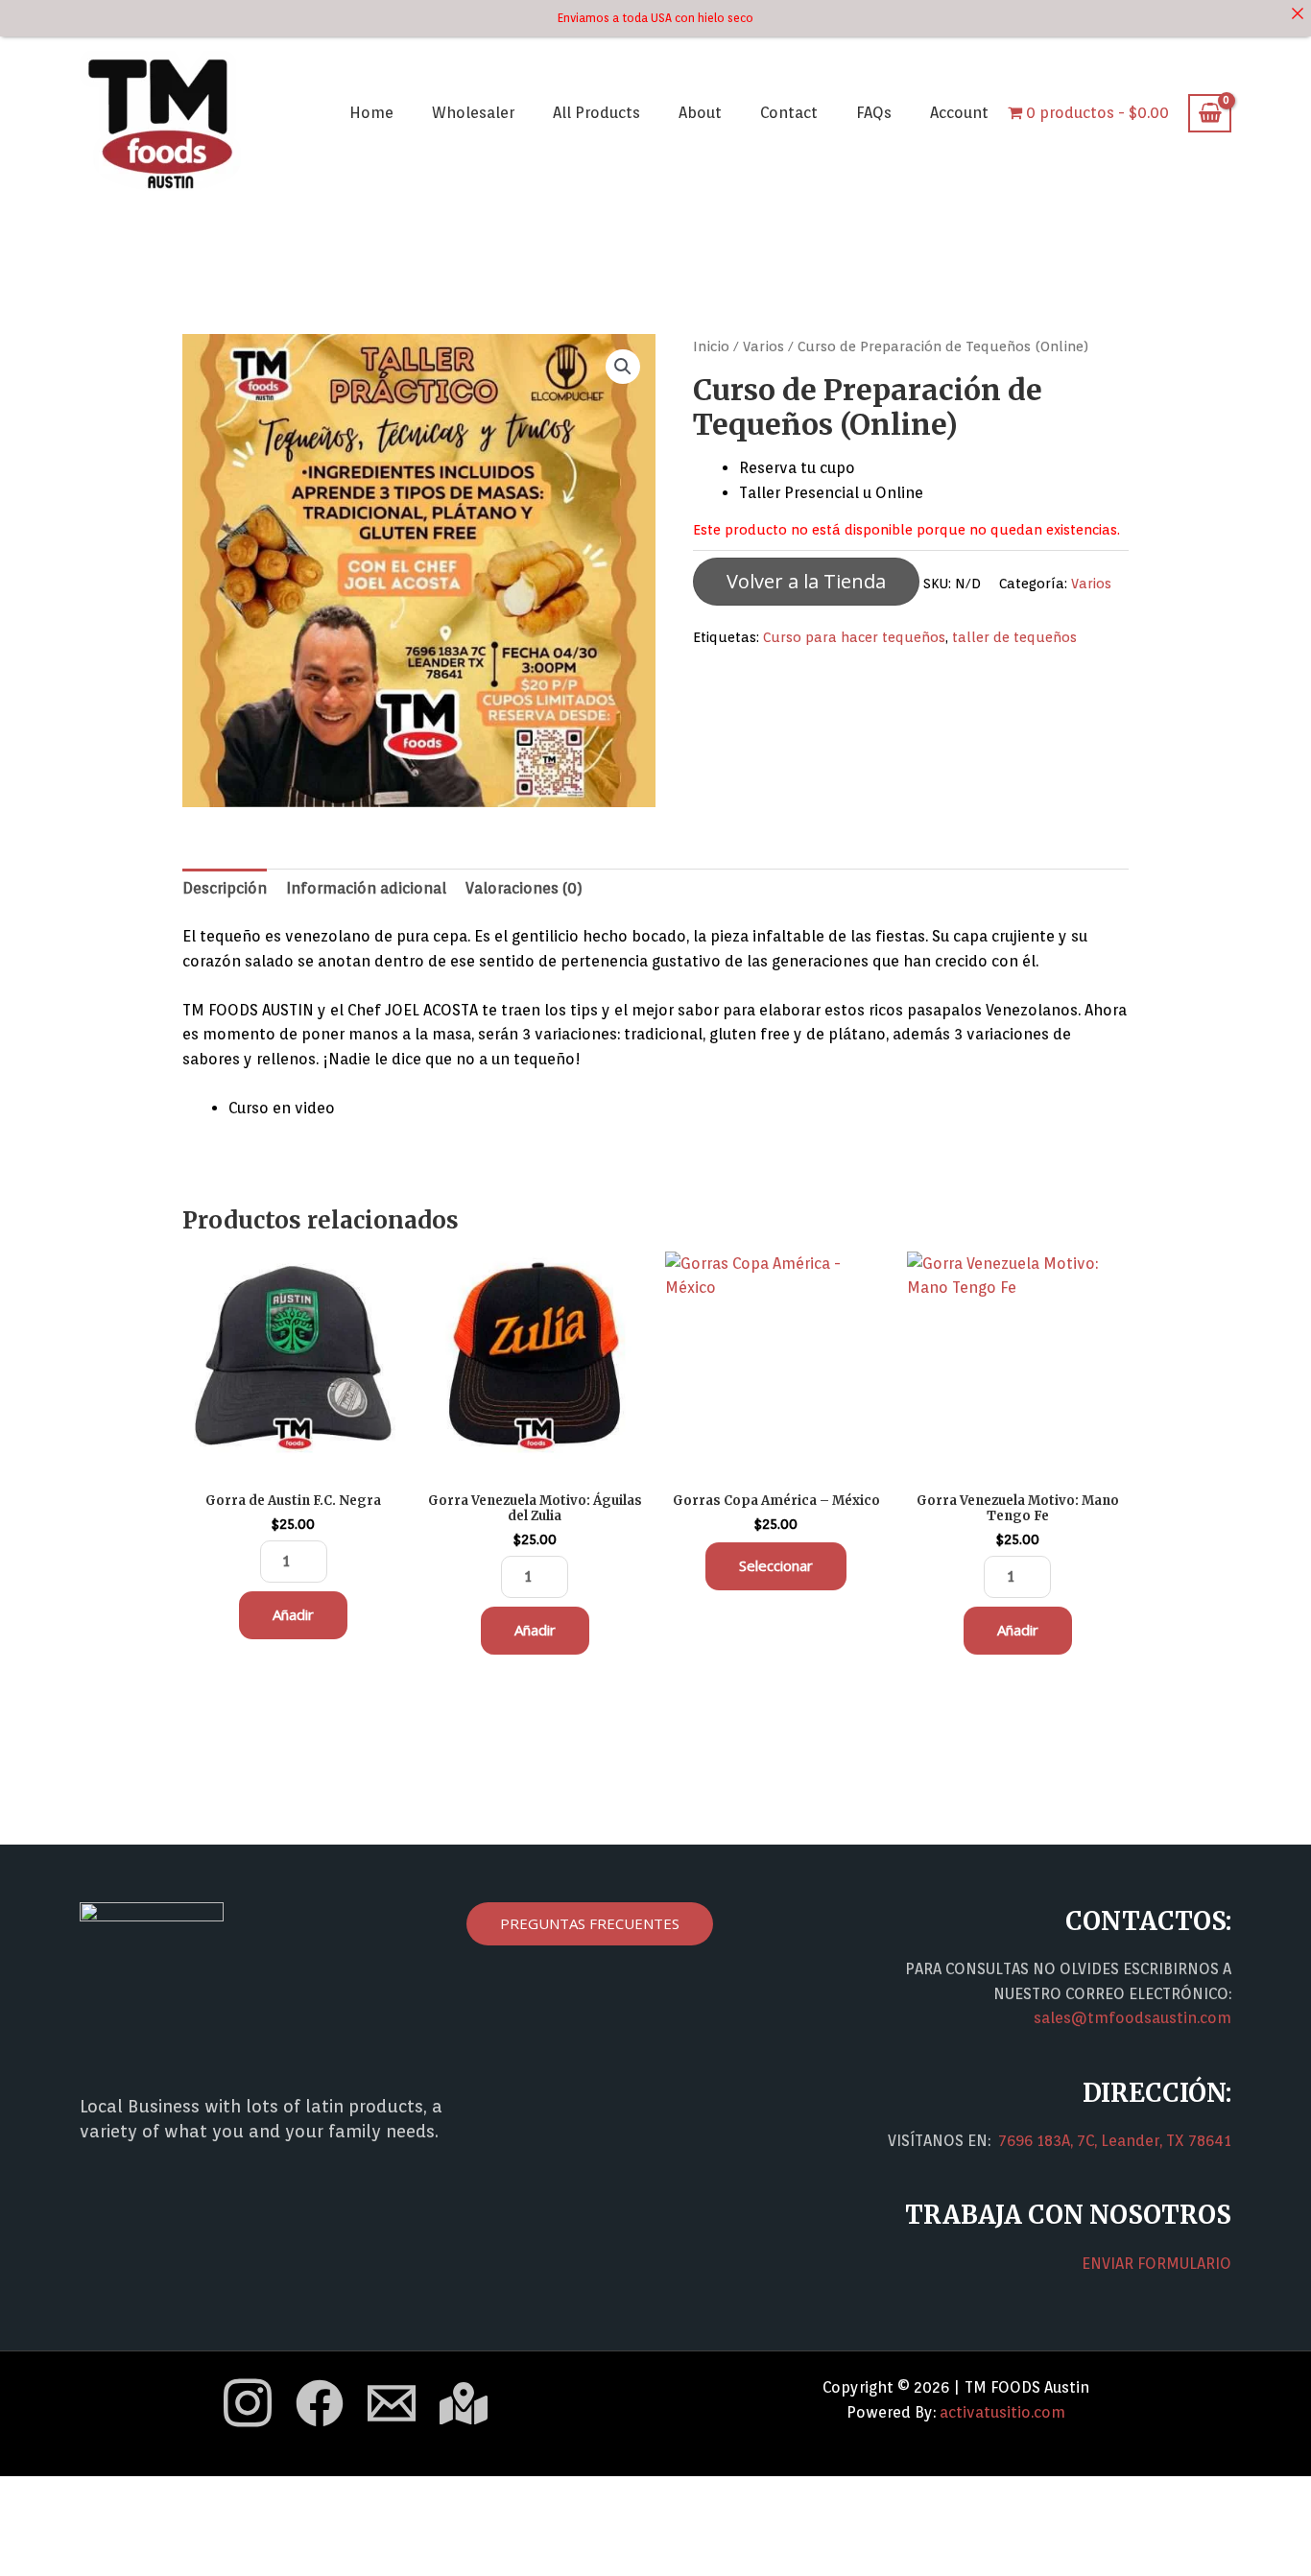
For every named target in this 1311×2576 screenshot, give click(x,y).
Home (371, 113)
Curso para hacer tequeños (854, 637)
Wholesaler (473, 113)
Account (959, 113)
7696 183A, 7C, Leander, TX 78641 (1115, 2141)
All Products (596, 113)
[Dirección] (464, 2403)
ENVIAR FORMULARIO (1156, 2264)
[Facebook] (320, 2403)
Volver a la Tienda (806, 581)
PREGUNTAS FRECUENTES (590, 1923)
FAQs (874, 113)
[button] (623, 367)
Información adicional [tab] (366, 888)
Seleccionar (776, 1565)
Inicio (711, 346)
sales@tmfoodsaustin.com (1132, 2018)
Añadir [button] (293, 1614)
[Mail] (392, 2403)
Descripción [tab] (225, 888)
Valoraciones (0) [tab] (524, 888)
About (700, 113)
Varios (763, 346)
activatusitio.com (1002, 2412)
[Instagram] (248, 2403)
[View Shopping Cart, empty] (1210, 113)
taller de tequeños (1014, 637)
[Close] (1298, 13)
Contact (789, 113)
